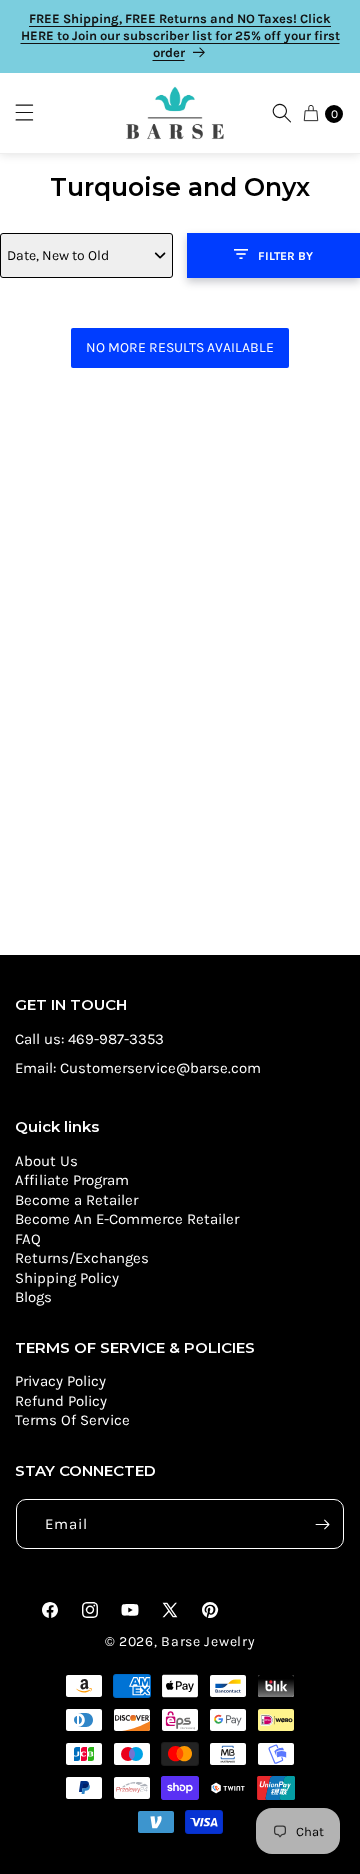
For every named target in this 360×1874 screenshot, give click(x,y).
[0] (311, 113)
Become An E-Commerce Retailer (127, 1219)
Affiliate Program (72, 1180)
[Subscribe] (322, 1524)
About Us (46, 1161)
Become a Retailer (76, 1200)
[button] (34, 113)
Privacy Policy (60, 1381)
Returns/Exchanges (82, 1258)
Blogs (33, 1297)
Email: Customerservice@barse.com (138, 1068)
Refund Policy (61, 1401)
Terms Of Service (72, 1420)
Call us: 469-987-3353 (89, 1039)
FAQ (28, 1239)
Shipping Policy (67, 1278)
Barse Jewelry (208, 1641)
